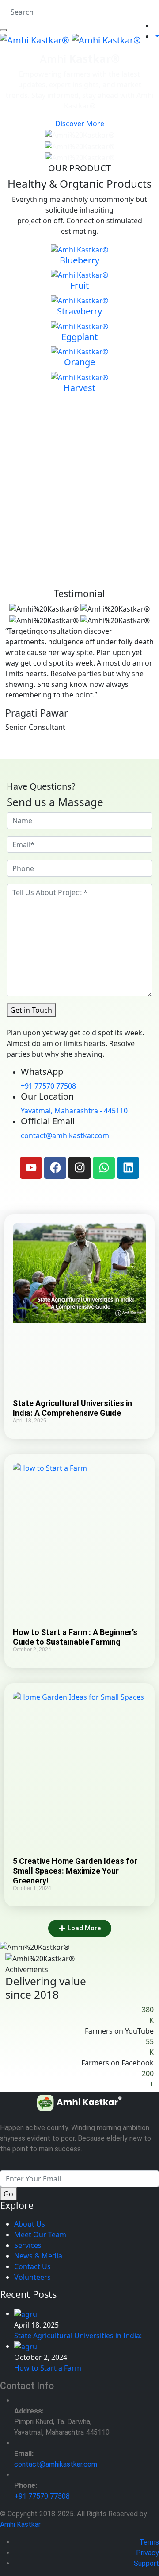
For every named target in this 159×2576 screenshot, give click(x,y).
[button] (80, 1928)
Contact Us (32, 2266)
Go (8, 2194)
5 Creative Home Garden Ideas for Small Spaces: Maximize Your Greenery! (75, 1871)
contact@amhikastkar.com (65, 1135)
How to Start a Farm (48, 2368)
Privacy (148, 2553)
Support (146, 2563)
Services (28, 2245)
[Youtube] (31, 1168)
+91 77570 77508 (48, 1086)
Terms (149, 2542)
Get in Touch (31, 1010)
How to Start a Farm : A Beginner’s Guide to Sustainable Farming (75, 1637)
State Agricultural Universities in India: (78, 2336)
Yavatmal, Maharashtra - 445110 (74, 1111)
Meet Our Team (40, 2235)
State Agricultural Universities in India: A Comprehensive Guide (72, 1408)
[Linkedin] (128, 1168)
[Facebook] (55, 1168)
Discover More (80, 124)
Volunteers (32, 2277)
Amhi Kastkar (20, 2524)
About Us (30, 2224)
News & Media (38, 2256)
